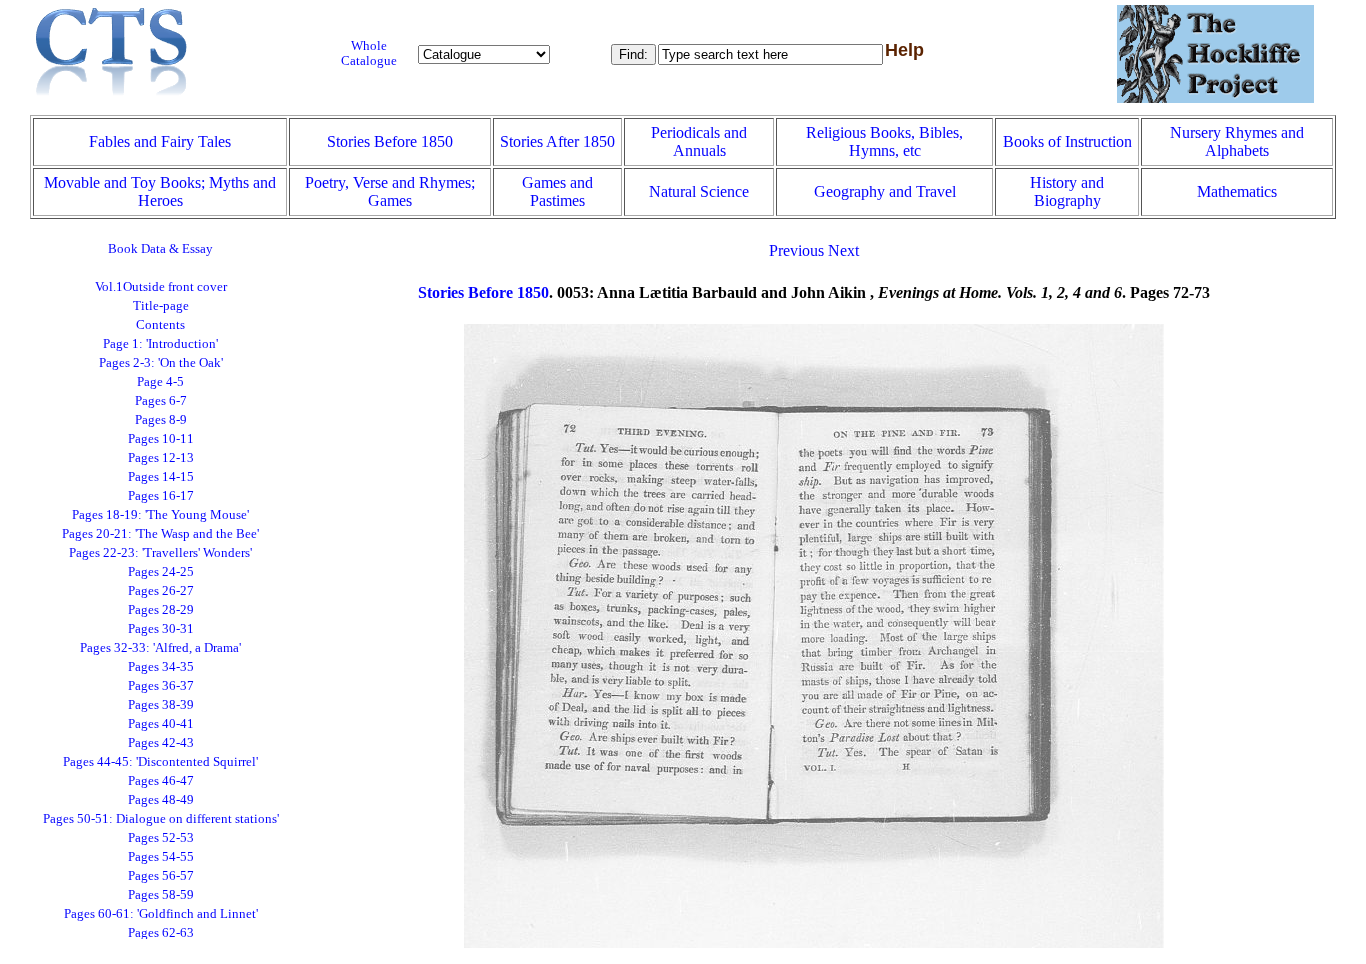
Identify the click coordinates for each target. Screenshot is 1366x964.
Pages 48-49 (161, 800)
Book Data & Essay (160, 249)
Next (843, 250)
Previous (796, 250)
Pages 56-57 (161, 876)
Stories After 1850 (557, 141)
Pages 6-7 (161, 401)
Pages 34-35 (161, 667)
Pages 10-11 (161, 439)
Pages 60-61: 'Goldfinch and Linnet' (161, 914)
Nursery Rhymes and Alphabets (1237, 141)
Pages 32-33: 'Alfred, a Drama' (160, 648)
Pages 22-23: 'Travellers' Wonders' (160, 553)
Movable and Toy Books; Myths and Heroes (160, 191)
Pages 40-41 (161, 724)
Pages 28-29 (161, 610)
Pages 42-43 (161, 743)
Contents (160, 325)
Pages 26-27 (161, 591)
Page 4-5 (160, 382)
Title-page (161, 306)
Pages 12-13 (161, 458)
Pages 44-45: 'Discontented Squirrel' (160, 762)
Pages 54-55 (161, 857)
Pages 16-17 (161, 496)
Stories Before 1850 (390, 141)
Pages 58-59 (161, 895)
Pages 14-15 (161, 477)
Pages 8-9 (161, 420)
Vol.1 (161, 287)
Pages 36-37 (161, 686)
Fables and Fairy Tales (160, 141)
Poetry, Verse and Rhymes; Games (390, 191)
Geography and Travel (885, 191)
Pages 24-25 (161, 572)
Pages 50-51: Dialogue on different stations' (161, 819)
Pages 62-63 (161, 933)
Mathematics (1237, 191)
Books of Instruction (1067, 141)
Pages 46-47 (161, 781)
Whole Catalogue (369, 53)
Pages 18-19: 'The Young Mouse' (160, 515)
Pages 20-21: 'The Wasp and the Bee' (160, 534)
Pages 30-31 (161, 629)
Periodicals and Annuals (699, 141)
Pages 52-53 (161, 838)
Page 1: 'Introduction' (160, 344)
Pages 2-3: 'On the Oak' (161, 363)
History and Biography (1067, 191)
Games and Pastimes (557, 191)
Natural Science (699, 191)
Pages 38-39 (161, 705)
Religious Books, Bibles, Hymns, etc (884, 141)
